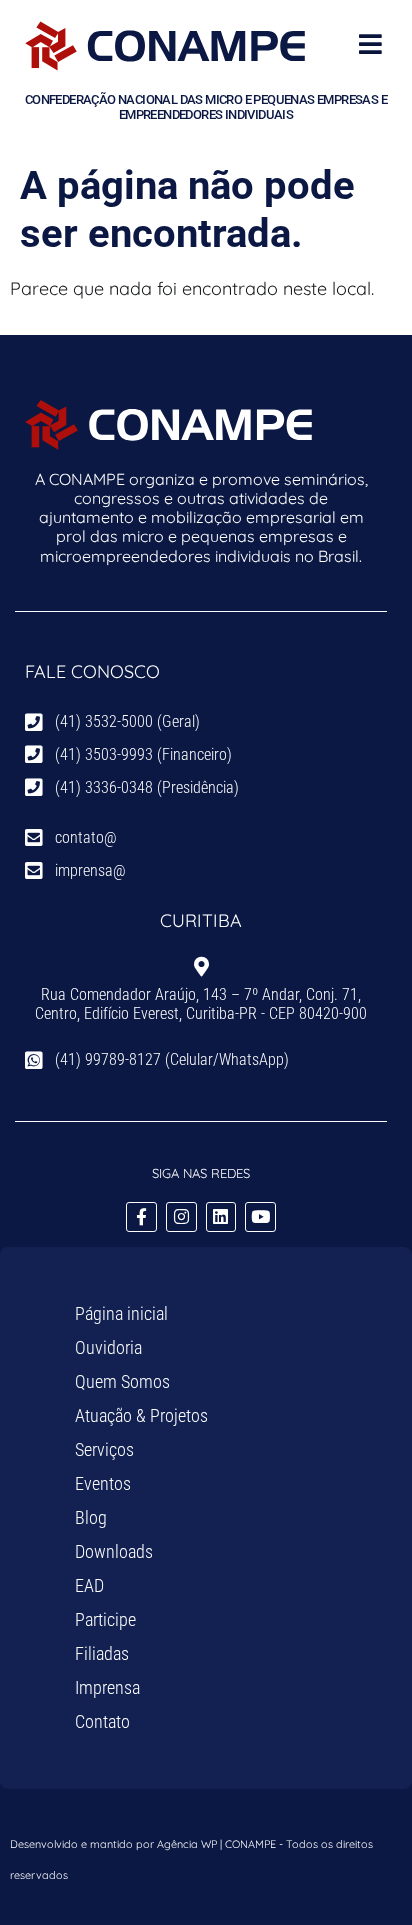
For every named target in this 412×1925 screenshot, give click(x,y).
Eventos (103, 1483)
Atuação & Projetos (141, 1415)
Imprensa (107, 1687)
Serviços (104, 1449)
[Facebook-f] (141, 1217)
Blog (91, 1517)
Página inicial (121, 1313)
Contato (102, 1721)
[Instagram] (181, 1217)
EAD (89, 1585)
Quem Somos (122, 1381)
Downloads (114, 1551)
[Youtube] (260, 1217)
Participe (105, 1619)
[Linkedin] (221, 1217)
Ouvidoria (108, 1347)
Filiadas (102, 1653)
